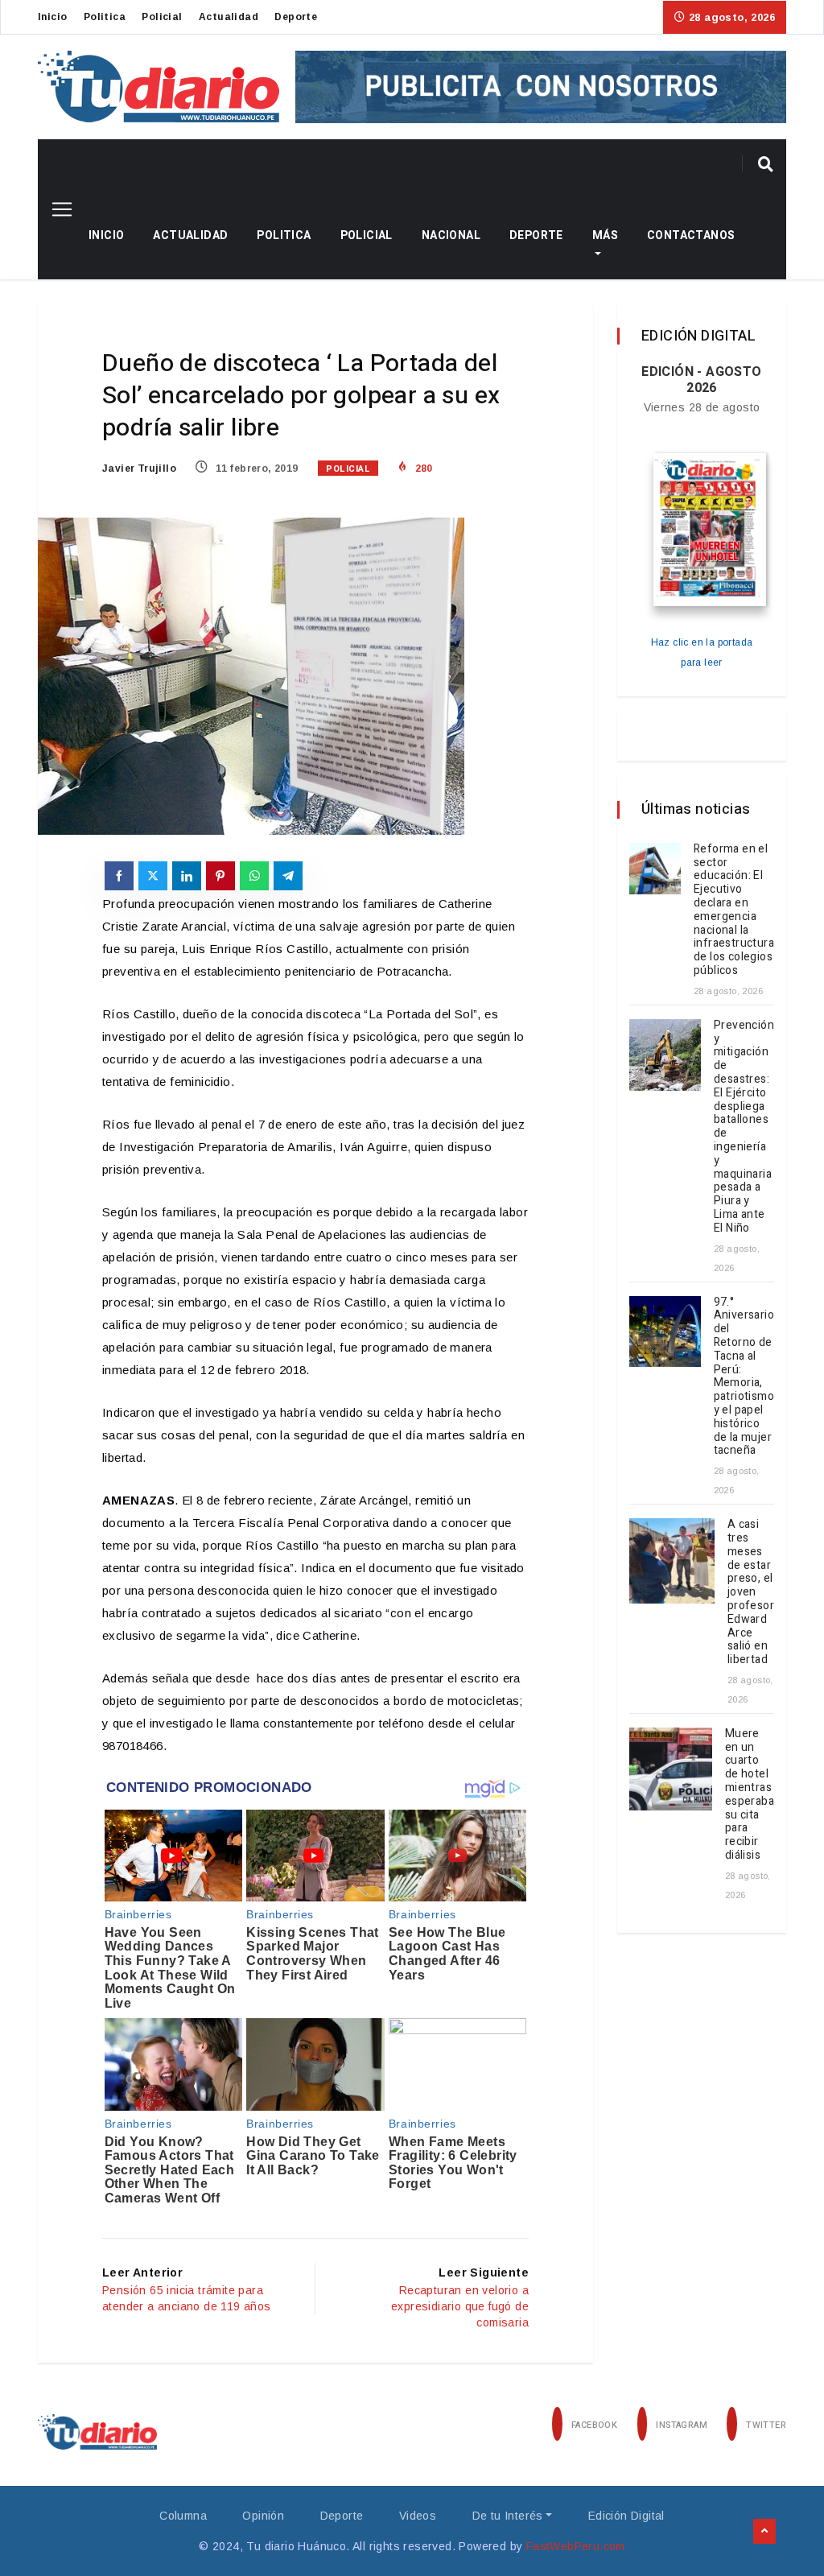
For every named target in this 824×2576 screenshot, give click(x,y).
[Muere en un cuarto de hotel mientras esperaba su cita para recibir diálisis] (671, 1769)
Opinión (263, 2516)
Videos (418, 2516)
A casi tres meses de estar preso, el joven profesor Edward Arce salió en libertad (751, 1592)
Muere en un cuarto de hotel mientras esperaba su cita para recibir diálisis (750, 1794)
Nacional (451, 235)
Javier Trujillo (139, 469)
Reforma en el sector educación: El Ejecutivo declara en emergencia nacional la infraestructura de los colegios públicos (734, 910)
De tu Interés (508, 2516)
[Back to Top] (764, 2532)
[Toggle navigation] (56, 209)
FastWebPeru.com (576, 2546)
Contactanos (691, 235)
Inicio (52, 17)
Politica (105, 17)
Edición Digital (626, 2516)
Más (605, 235)
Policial (162, 17)
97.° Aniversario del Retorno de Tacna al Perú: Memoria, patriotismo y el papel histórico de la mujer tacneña (744, 1377)
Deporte (296, 17)
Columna (183, 2516)
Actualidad (229, 17)
